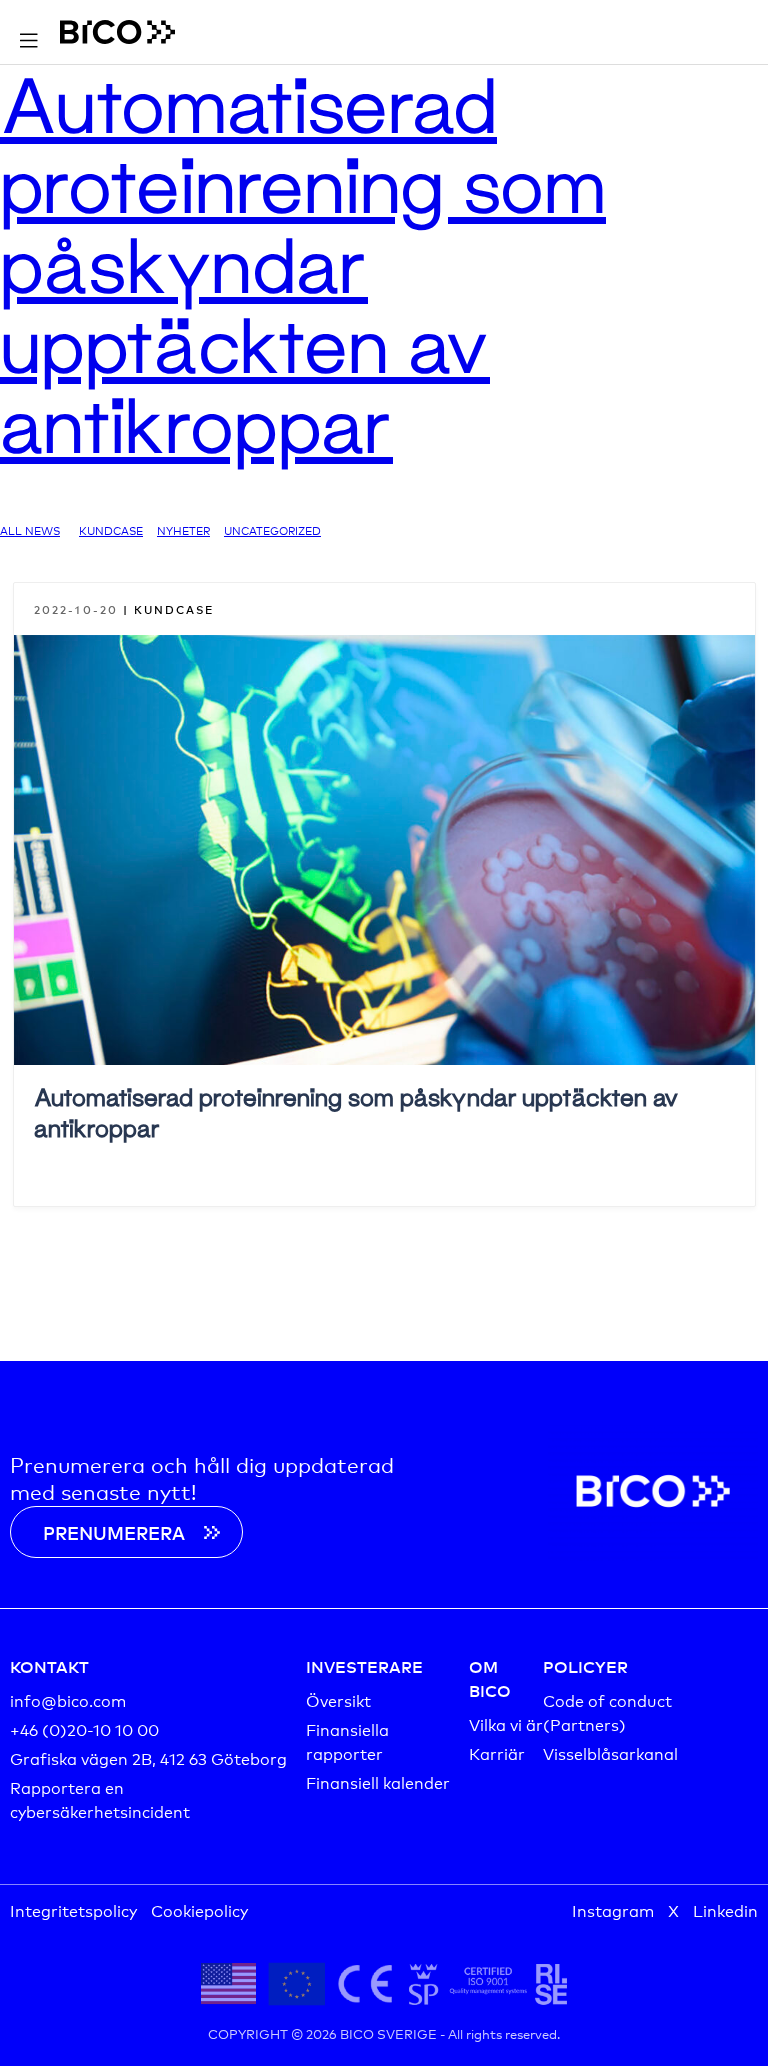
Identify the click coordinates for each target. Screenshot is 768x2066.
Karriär (497, 1752)
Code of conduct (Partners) (607, 1711)
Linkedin (725, 1909)
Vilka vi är (506, 1723)
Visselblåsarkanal (610, 1752)
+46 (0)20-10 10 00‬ (84, 1728)
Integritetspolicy (73, 1909)
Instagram (613, 1909)
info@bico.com (68, 1699)
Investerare (364, 1666)
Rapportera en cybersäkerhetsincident (100, 1798)
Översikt (338, 1699)
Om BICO (490, 1678)
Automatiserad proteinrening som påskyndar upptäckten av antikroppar (303, 263)
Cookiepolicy (199, 1909)
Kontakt (49, 1666)
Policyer (585, 1666)
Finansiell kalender (378, 1781)
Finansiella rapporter (347, 1740)
